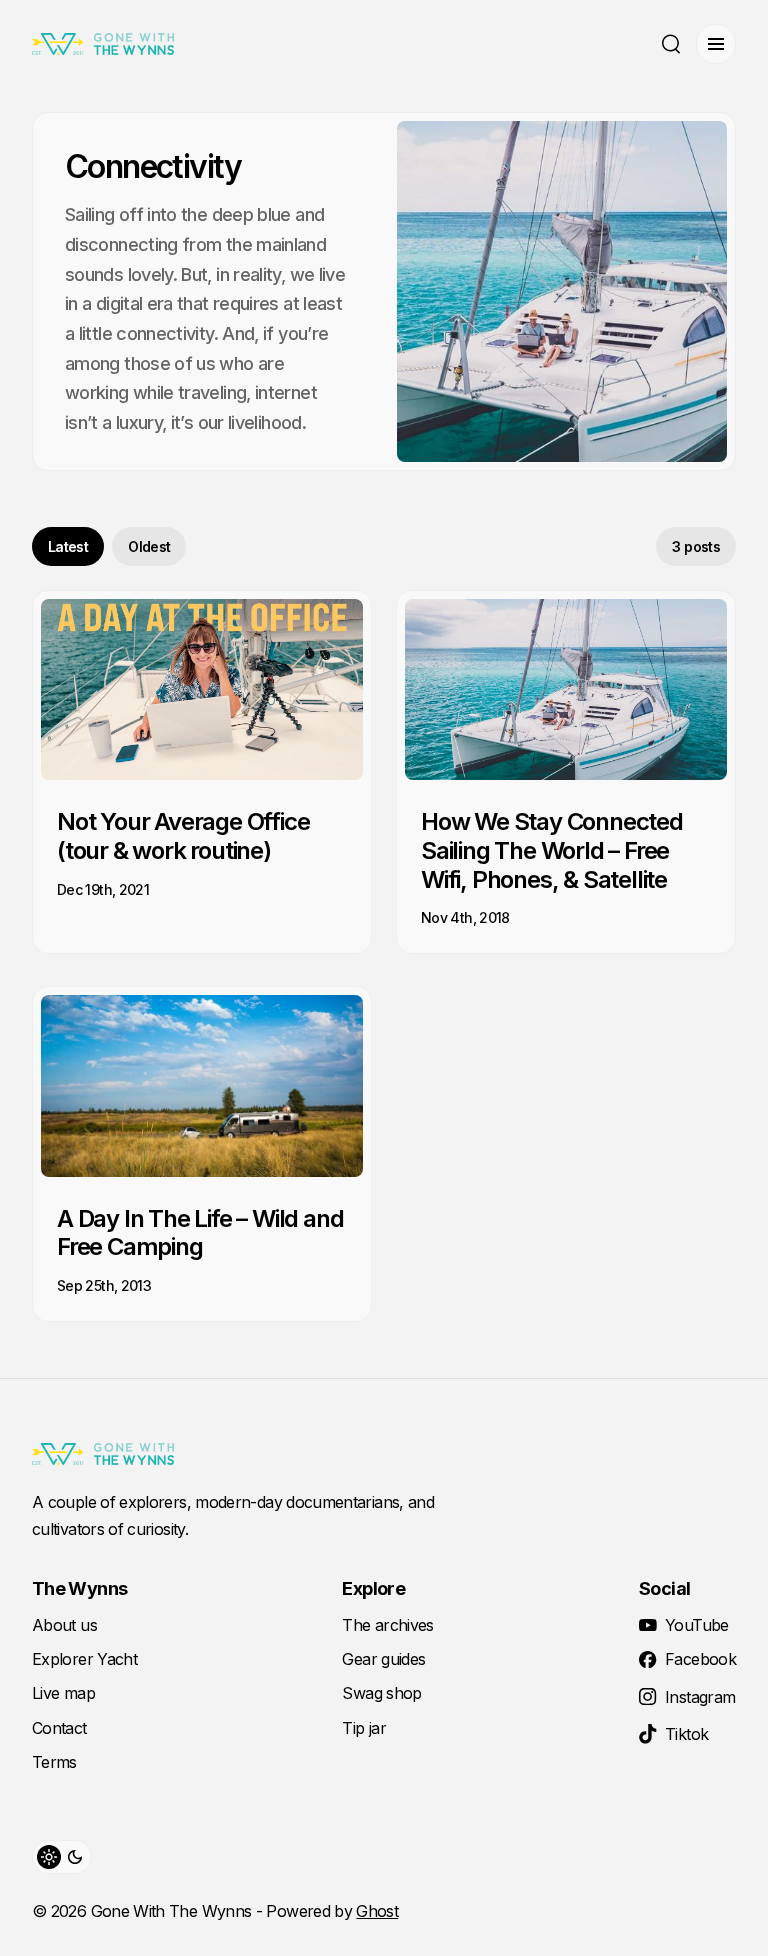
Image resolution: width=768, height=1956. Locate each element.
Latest (68, 546)
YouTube (697, 1625)
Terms (54, 1762)
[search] (671, 44)
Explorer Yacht (84, 1659)
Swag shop (381, 1693)
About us (64, 1625)
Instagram (700, 1697)
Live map (63, 1693)
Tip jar (364, 1728)
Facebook (700, 1659)
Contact (59, 1728)
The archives (387, 1625)
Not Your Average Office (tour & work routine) (183, 836)
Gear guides (383, 1659)
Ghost (377, 1911)
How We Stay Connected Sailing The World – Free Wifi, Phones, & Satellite (552, 850)
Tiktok (686, 1734)
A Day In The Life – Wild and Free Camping (200, 1233)
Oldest (149, 546)
